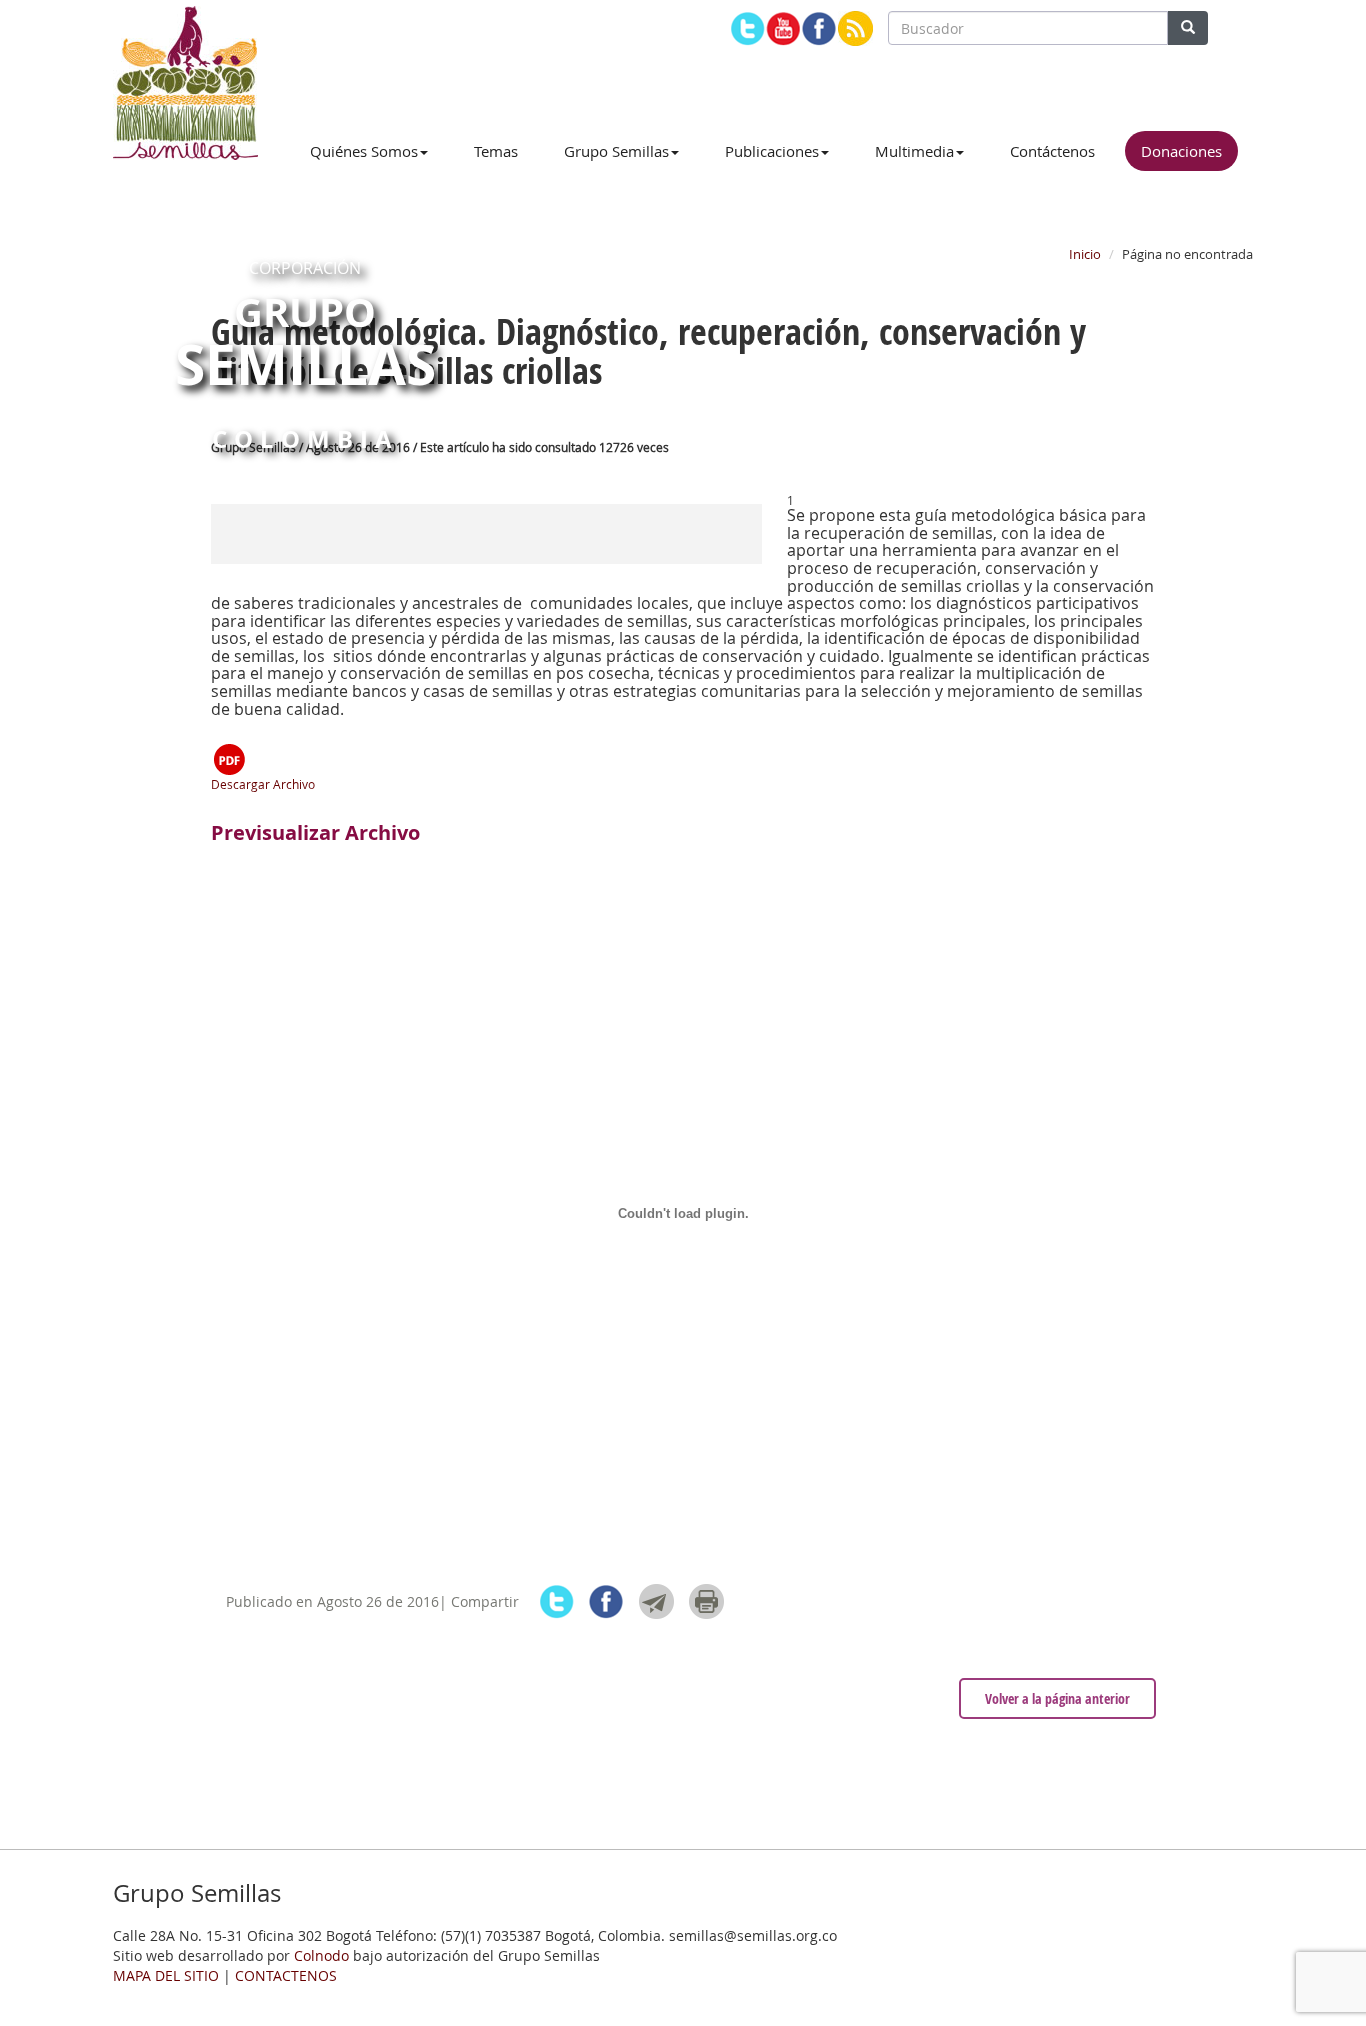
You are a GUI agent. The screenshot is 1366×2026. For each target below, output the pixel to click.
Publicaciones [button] (772, 151)
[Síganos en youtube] (783, 28)
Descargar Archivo (263, 784)
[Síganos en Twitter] (747, 28)
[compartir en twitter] (556, 1601)
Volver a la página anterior (1057, 1698)
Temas (496, 151)
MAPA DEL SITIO (166, 1975)
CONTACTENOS (286, 1975)
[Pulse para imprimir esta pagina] (706, 1601)
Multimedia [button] (914, 151)
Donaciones (1181, 151)
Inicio (1085, 254)
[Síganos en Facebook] (819, 28)
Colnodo (321, 1955)
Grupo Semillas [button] (616, 151)
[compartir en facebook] (606, 1601)
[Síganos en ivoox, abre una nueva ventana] (855, 28)
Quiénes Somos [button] (364, 151)
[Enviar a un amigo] (656, 1601)
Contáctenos (1052, 151)
